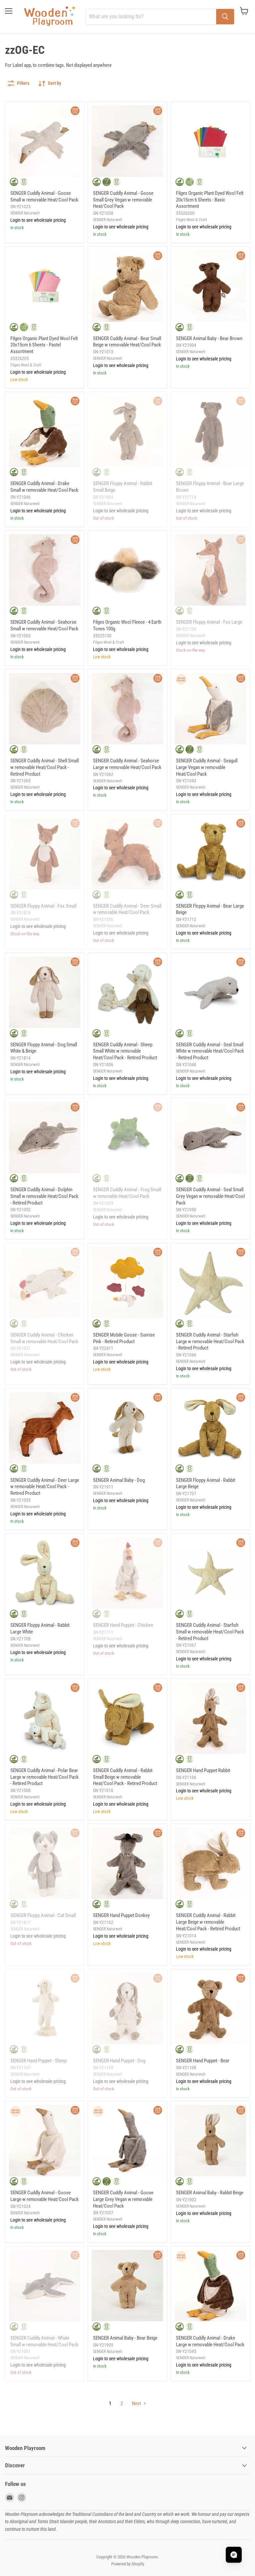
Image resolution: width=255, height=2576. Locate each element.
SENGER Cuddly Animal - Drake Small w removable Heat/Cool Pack (44, 487)
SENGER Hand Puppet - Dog (119, 2061)
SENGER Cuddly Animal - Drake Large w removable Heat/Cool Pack (210, 2341)
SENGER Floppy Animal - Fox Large (209, 622)
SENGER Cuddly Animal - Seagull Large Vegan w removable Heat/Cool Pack (207, 767)
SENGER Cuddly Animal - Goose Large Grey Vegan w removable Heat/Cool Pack (123, 2199)
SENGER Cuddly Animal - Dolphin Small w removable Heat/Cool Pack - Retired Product (44, 1196)
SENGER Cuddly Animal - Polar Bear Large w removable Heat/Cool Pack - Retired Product (44, 1777)
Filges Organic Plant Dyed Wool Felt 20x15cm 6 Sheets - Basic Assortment (210, 200)
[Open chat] (234, 2555)
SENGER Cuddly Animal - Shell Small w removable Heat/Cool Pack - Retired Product (44, 767)
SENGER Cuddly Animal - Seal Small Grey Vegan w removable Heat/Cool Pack (210, 1196)
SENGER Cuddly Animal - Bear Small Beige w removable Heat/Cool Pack (127, 342)
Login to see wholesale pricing (38, 220)
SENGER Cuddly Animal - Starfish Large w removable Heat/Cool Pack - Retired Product (210, 1341)
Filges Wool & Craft (192, 220)
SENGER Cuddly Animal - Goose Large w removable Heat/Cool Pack (44, 2196)
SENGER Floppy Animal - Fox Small (43, 906)
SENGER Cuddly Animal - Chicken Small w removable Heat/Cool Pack (44, 1338)
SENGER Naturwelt (25, 213)
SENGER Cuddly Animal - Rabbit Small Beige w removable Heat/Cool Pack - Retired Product (125, 1777)
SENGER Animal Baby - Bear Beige (125, 2338)
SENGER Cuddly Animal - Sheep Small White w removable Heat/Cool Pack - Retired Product (125, 1051)
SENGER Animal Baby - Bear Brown (209, 338)
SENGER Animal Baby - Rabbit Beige (210, 2193)
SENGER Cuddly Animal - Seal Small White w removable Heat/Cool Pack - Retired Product (210, 1051)
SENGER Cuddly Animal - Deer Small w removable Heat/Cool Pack (127, 909)
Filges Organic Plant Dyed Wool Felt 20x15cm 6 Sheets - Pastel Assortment (44, 345)
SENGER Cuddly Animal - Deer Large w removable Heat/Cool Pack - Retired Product (45, 1487)
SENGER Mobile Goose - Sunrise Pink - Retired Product (124, 1338)
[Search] (225, 17)
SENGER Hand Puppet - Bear (203, 2061)
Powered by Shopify (128, 2564)
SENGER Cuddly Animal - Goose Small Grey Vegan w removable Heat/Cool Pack (123, 200)
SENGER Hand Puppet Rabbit (203, 1770)
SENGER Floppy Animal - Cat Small (43, 1915)
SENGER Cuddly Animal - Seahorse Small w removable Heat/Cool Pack (44, 625)
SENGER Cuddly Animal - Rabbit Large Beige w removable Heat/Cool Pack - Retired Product (208, 1922)
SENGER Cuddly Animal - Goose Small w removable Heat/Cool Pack (44, 196)
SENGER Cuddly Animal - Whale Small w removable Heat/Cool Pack (44, 2341)
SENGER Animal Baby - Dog (119, 1480)
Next (137, 2403)
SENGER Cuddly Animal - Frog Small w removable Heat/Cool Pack (127, 1193)
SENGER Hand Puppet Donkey (121, 1915)
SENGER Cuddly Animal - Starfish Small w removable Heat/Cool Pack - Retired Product (210, 1632)
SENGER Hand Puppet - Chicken (123, 1625)
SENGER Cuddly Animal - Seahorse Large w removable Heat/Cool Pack (127, 764)
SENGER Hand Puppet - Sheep (39, 2061)
